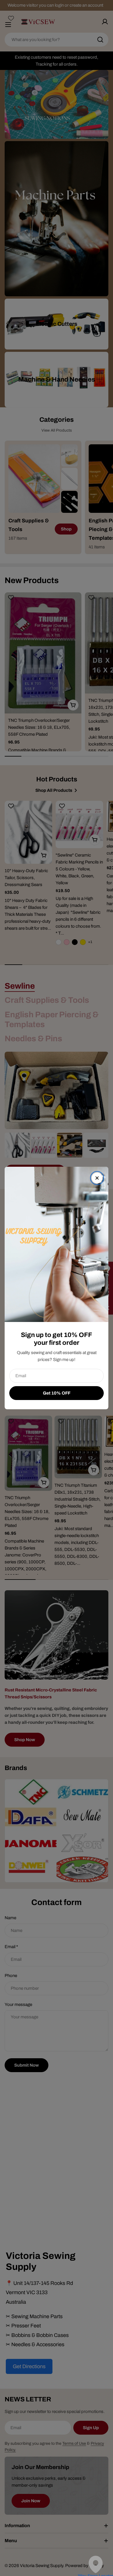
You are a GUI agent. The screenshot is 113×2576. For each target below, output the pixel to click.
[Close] (97, 1178)
